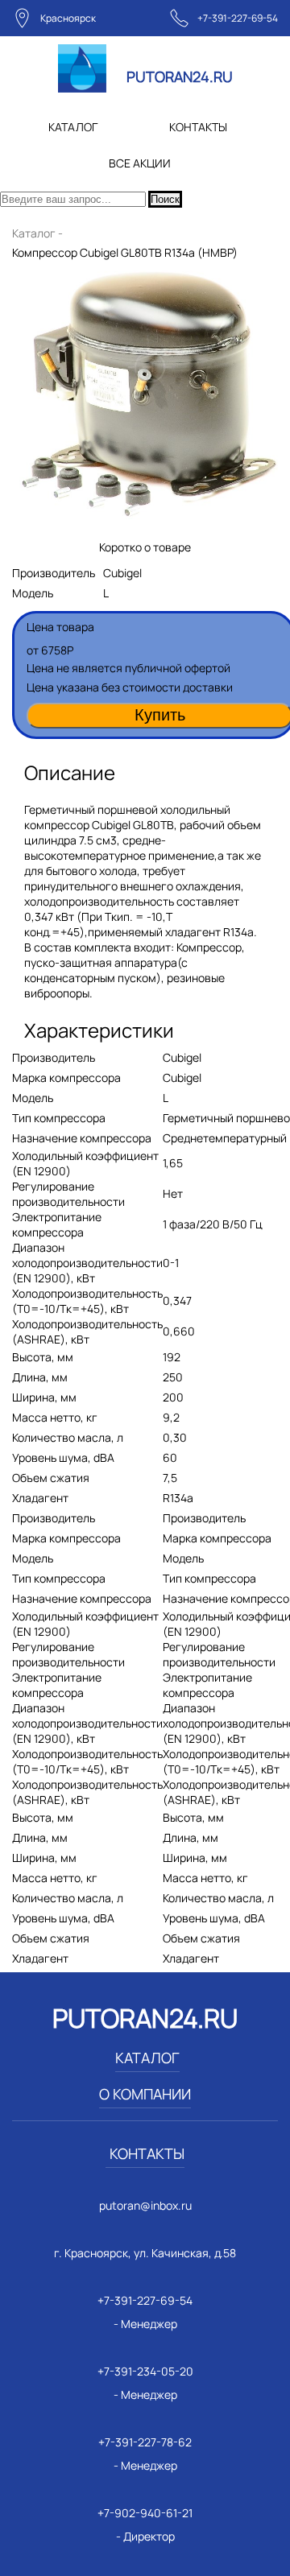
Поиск (165, 199)
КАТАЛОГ (73, 127)
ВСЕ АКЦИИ (140, 163)
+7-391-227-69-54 (238, 18)
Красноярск (68, 18)
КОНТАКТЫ (198, 127)
